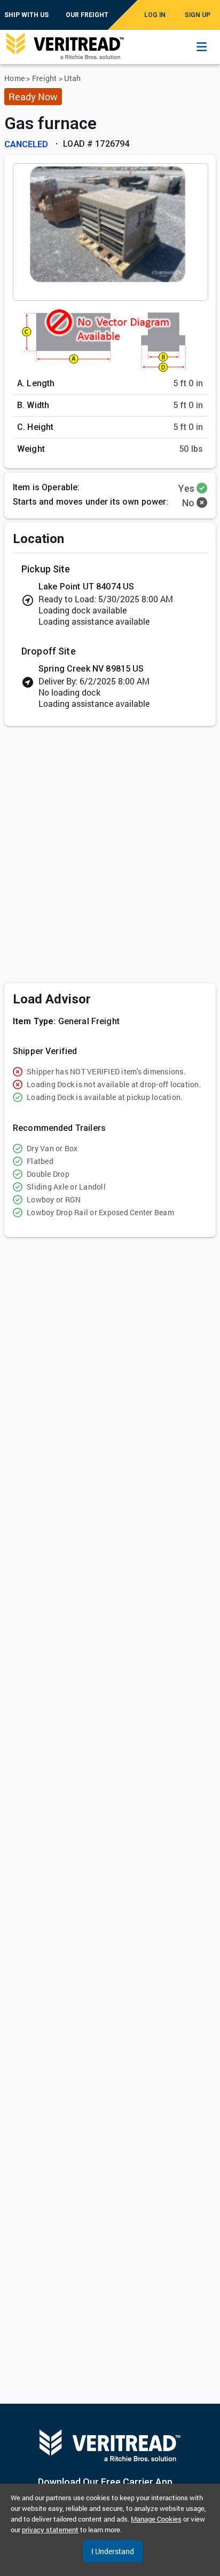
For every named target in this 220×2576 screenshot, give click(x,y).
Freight (45, 78)
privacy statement (50, 2530)
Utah (72, 78)
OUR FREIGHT (87, 15)
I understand (113, 2551)
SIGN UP (198, 15)
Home (14, 78)
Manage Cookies (156, 2519)
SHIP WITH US (26, 15)
